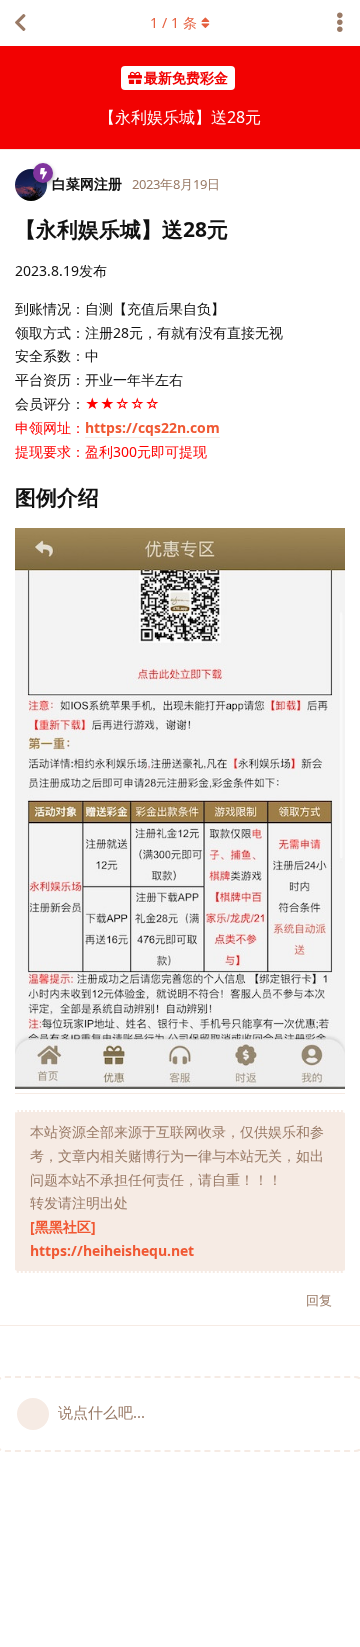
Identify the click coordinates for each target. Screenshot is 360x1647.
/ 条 (173, 22)
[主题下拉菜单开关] (340, 23)
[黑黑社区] (63, 1226)
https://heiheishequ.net (112, 1250)
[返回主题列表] (20, 23)
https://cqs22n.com (152, 427)
